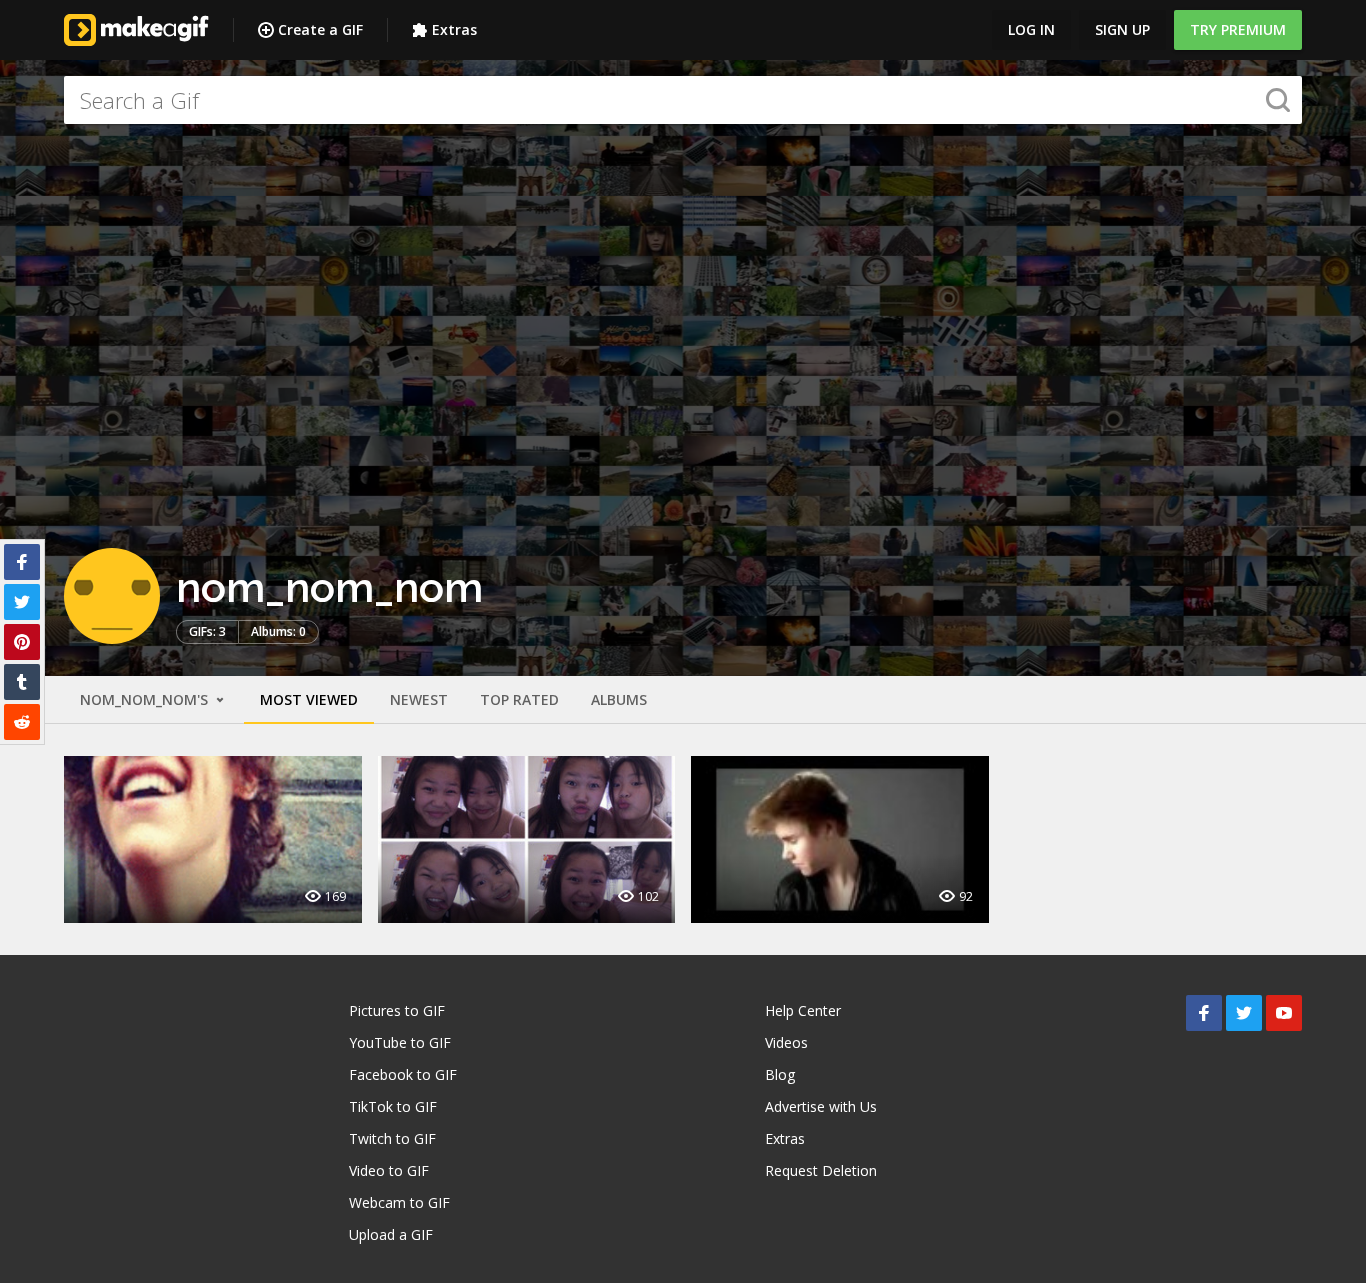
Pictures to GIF (397, 1010)
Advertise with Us (821, 1106)
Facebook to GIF (403, 1074)
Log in (1031, 29)
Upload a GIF (391, 1234)
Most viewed (309, 699)
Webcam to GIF (399, 1202)
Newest (419, 699)
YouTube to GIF (400, 1042)
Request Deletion (821, 1170)
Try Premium (1238, 29)
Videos (786, 1042)
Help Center (803, 1010)
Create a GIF (320, 29)
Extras (454, 29)
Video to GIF (389, 1170)
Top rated (519, 699)
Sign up (1122, 29)
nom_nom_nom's (146, 699)
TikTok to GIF (393, 1106)
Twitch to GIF (392, 1138)
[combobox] (683, 100)
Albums (619, 699)
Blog (780, 1074)
